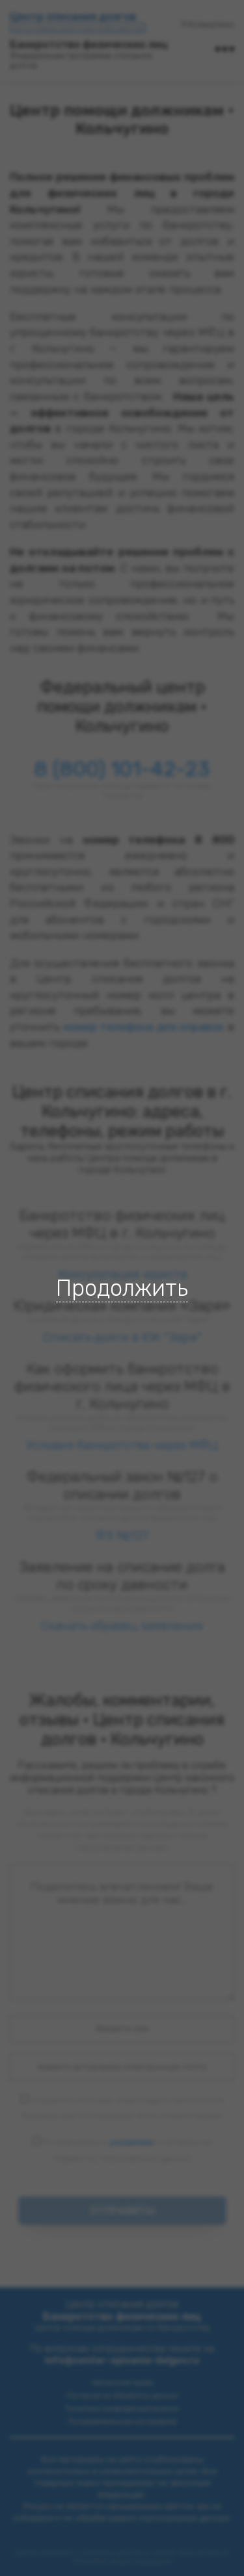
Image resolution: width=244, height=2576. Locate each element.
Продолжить (122, 1288)
